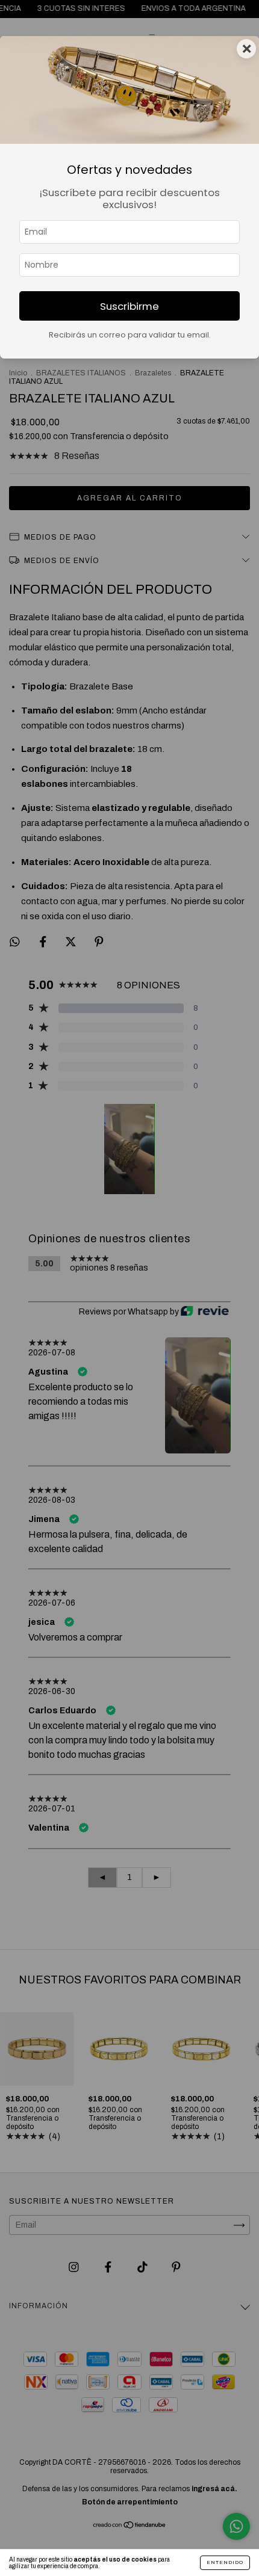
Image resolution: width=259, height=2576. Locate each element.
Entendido (225, 2562)
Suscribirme (129, 306)
